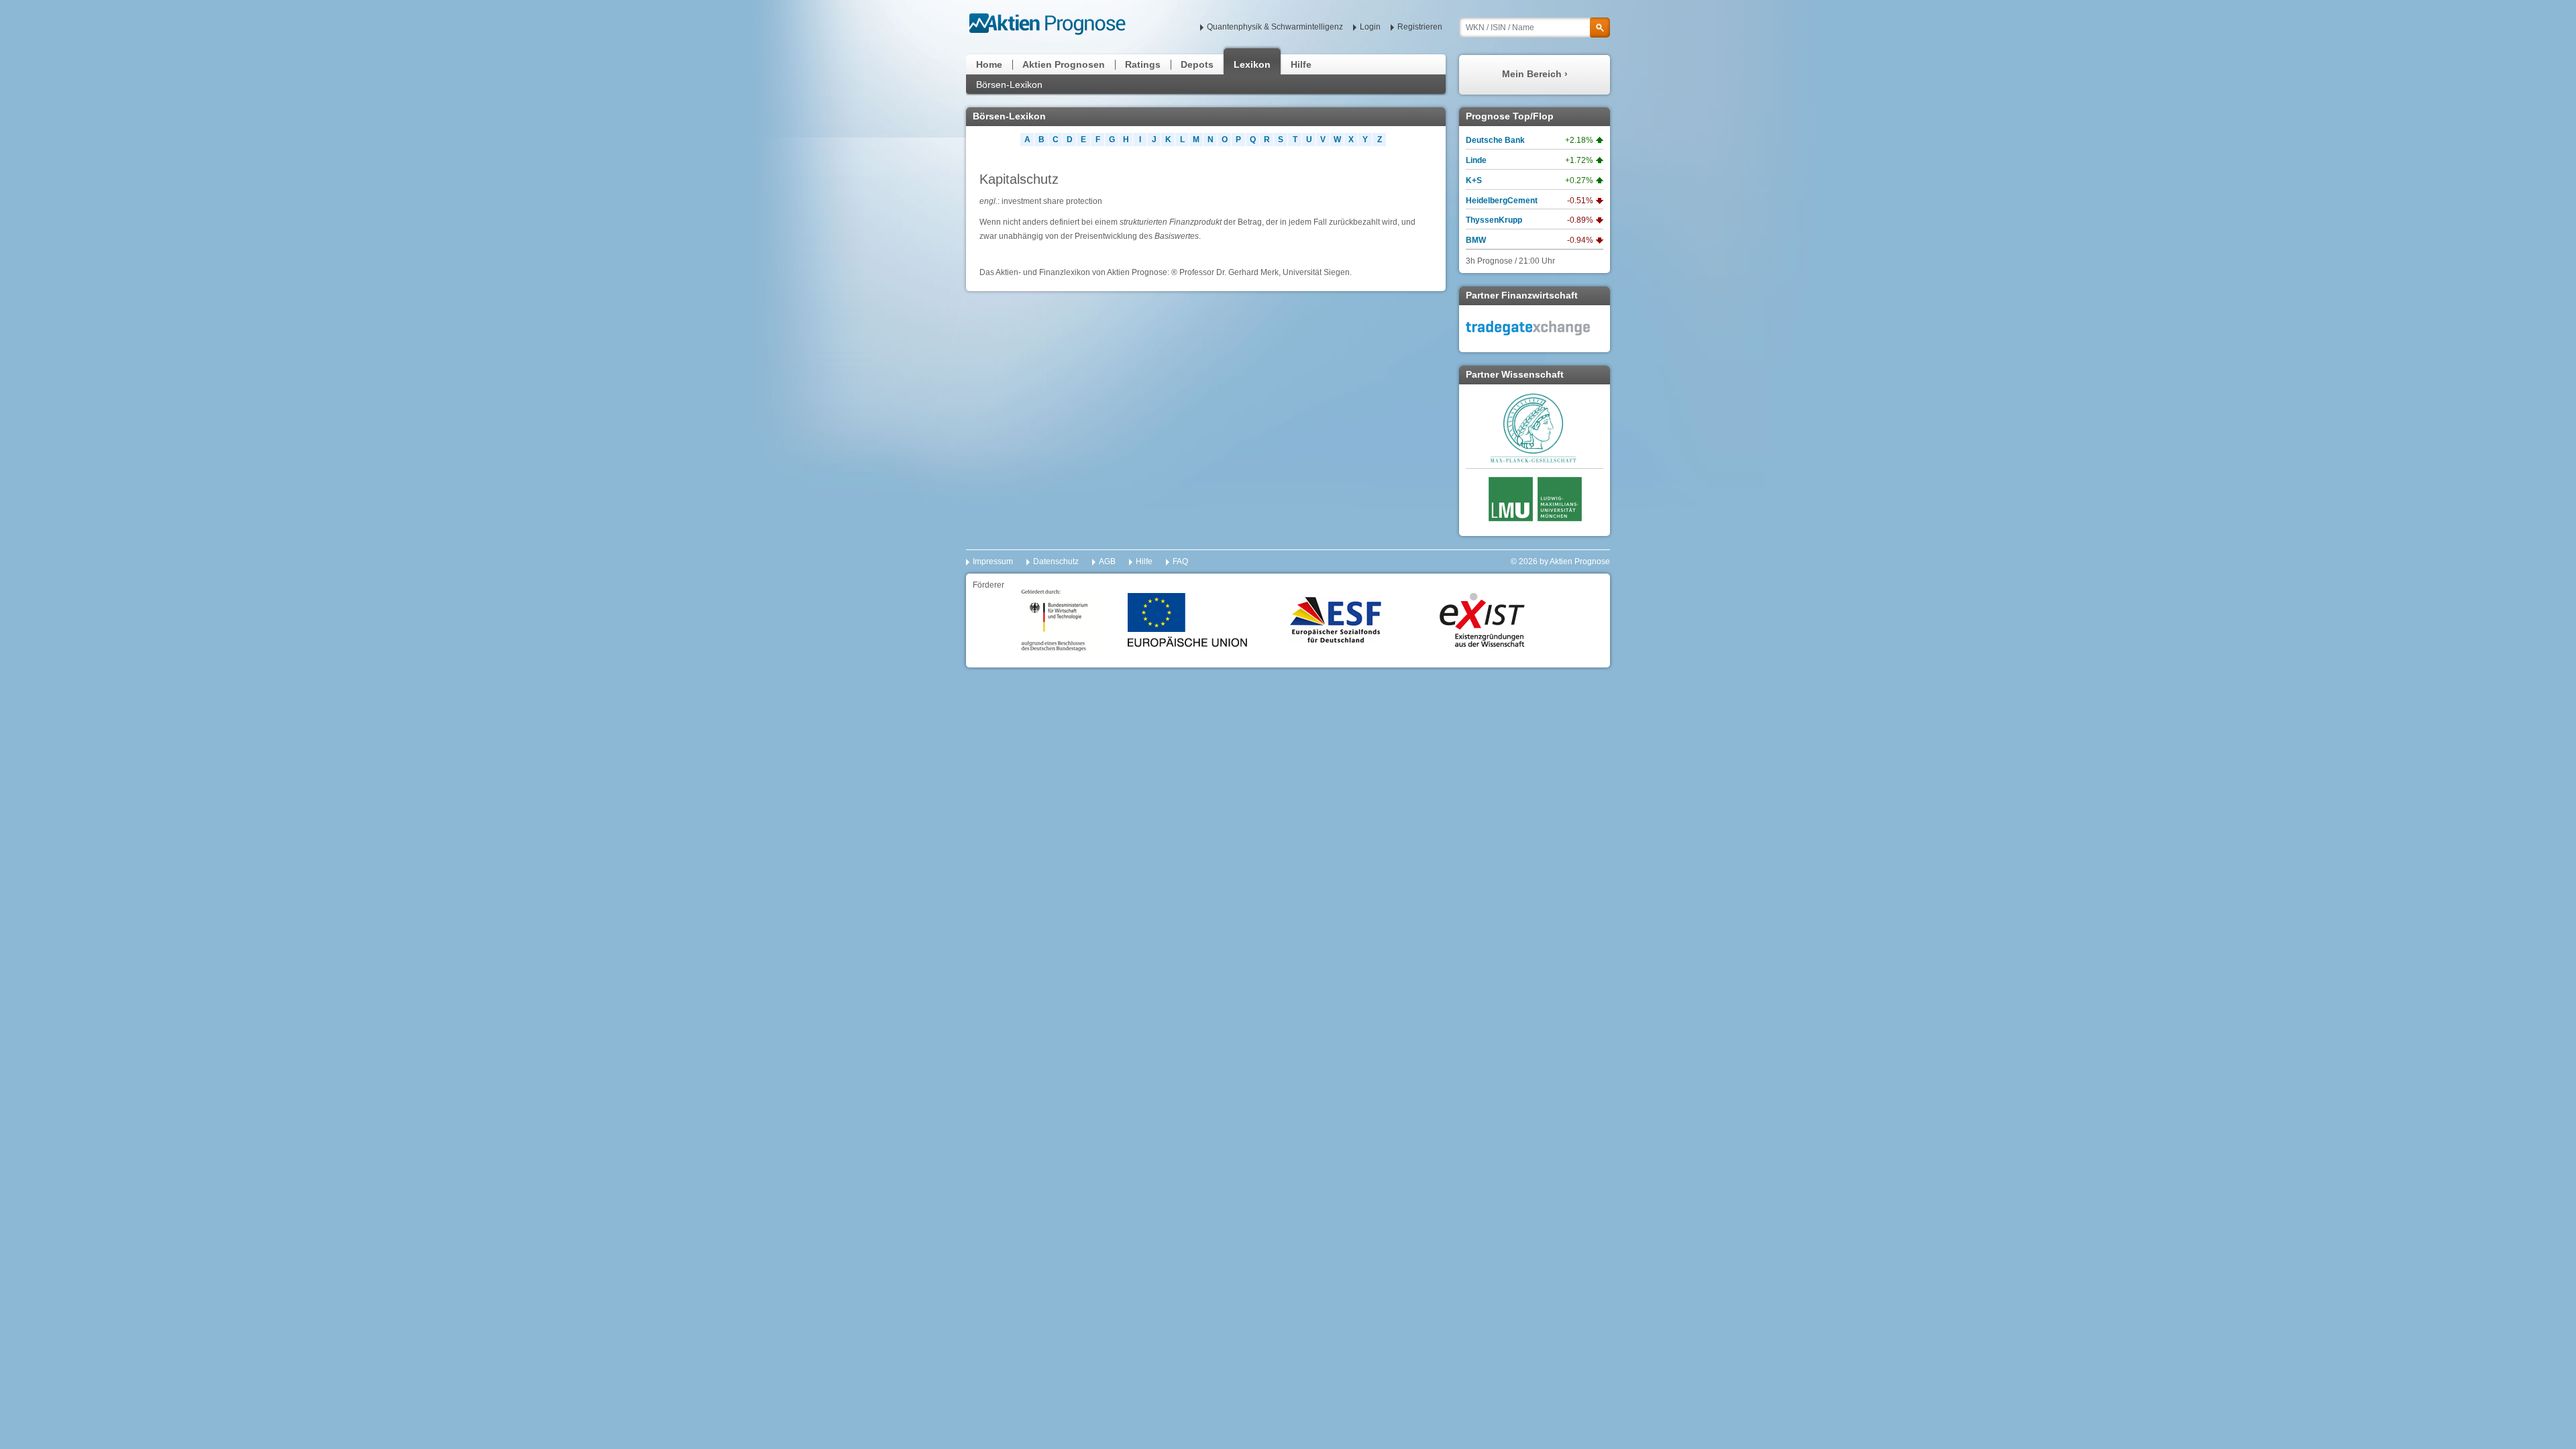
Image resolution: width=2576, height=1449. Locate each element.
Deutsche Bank (1495, 140)
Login (1370, 27)
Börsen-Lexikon (1009, 85)
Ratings (1143, 64)
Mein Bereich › (1535, 74)
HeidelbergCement (1502, 201)
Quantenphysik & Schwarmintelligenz (1275, 27)
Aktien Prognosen (1064, 64)
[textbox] (1535, 28)
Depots (1197, 64)
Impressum (993, 561)
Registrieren (1420, 27)
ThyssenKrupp (1494, 220)
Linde (1476, 160)
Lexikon (1252, 64)
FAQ (1180, 561)
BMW (1476, 240)
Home (989, 64)
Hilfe (1301, 64)
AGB (1107, 561)
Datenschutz (1056, 561)
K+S (1474, 180)
